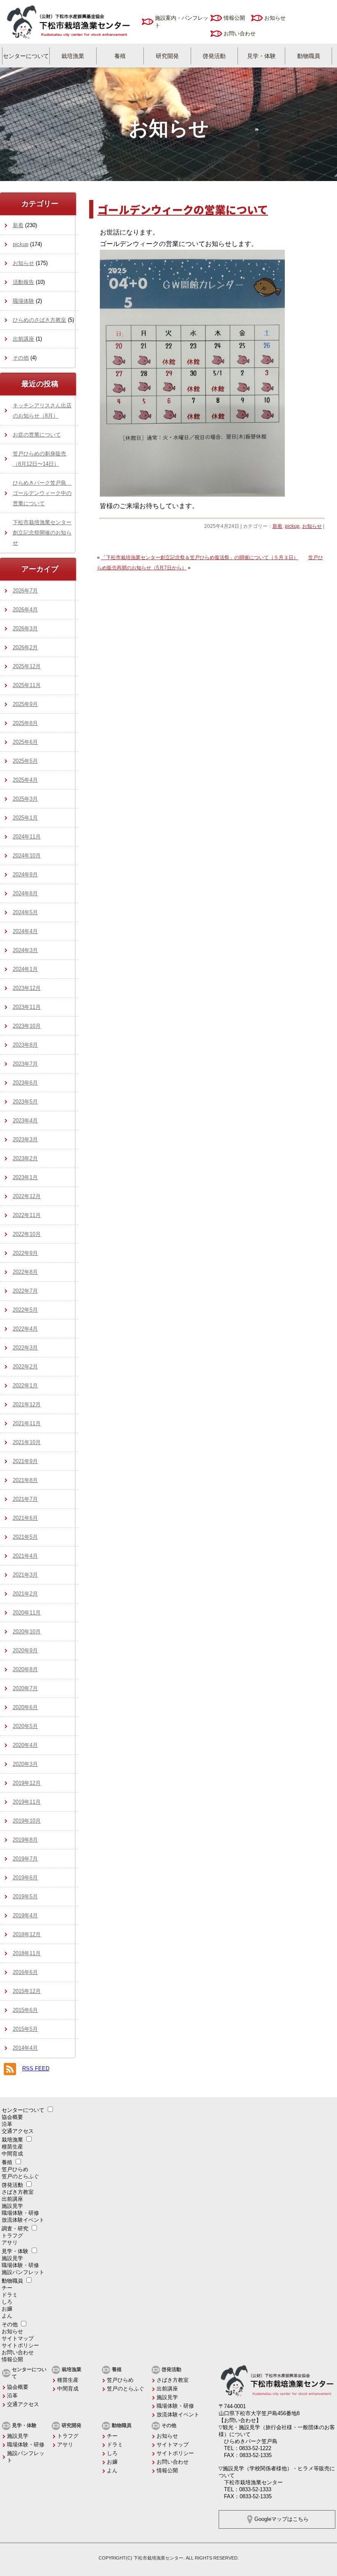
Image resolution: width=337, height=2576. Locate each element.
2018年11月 (27, 1953)
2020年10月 (27, 1632)
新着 (277, 526)
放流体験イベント (23, 2220)
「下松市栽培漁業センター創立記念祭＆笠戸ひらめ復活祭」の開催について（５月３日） (200, 557)
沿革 (7, 2124)
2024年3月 (25, 950)
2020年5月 (25, 1726)
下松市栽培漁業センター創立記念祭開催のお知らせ (42, 533)
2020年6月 (25, 1707)
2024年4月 (25, 931)
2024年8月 (25, 893)
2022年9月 (25, 1253)
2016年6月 (25, 1972)
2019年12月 (27, 1783)
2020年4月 (25, 1745)
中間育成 (12, 2154)
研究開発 (167, 56)
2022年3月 (25, 1348)
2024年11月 (27, 837)
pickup (292, 526)
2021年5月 (25, 1537)
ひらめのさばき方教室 (39, 320)
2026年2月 (25, 647)
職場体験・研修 (20, 2213)
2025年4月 (25, 780)
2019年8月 (25, 1840)
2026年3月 (25, 628)
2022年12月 (27, 1196)
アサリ (10, 2243)
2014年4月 (25, 2048)
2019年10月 (27, 1821)
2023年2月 (25, 1158)
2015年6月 (25, 2010)
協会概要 (12, 2117)
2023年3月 (25, 1139)
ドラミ (10, 2295)
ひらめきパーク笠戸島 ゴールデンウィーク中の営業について (42, 493)
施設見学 (12, 2206)
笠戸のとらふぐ (20, 2176)
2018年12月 (27, 1934)
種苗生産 (12, 2147)
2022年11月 (27, 1215)
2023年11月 (27, 1007)
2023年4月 (25, 1121)
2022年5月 (25, 1310)
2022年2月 (25, 1367)
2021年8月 (25, 1480)
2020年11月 (27, 1613)
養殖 (120, 56)
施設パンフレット (23, 2272)
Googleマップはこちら (282, 2519)
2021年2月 (25, 1594)
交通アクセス (18, 2131)
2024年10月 (27, 856)
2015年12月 (27, 1991)
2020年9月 (25, 1650)
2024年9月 (25, 875)
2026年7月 (25, 591)
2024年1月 (25, 969)
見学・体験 (261, 56)
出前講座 (23, 339)
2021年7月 (25, 1499)
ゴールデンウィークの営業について (183, 209)
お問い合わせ (240, 34)
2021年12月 (27, 1404)
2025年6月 (25, 742)
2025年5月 (25, 761)
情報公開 (234, 18)
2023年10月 (27, 1026)
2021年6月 (25, 1518)
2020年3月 (25, 1764)
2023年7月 (25, 1064)
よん (7, 2316)
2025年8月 (25, 723)
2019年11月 (27, 1802)
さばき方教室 (18, 2192)
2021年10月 (27, 1442)
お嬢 (7, 2309)
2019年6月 (25, 1878)
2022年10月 (27, 1234)
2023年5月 (25, 1102)
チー (7, 2288)
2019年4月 (25, 1915)
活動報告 (23, 282)
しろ (7, 2302)
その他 (21, 358)
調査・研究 (15, 2229)
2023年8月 (25, 1045)
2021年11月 (27, 1423)
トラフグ (12, 2236)
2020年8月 (25, 1669)
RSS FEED (36, 2068)
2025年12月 (27, 666)
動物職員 (309, 56)
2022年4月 (25, 1329)
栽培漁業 (73, 56)
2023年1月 (25, 1177)
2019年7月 (25, 1859)
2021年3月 (25, 1575)
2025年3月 (25, 799)
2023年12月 (27, 988)
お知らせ (275, 18)
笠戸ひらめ (15, 2169)
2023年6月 (25, 1083)
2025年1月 (25, 818)
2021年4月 (25, 1556)
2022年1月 (25, 1386)
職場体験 (23, 301)
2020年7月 (25, 1688)
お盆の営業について (37, 435)
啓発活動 (214, 56)
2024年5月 (25, 912)
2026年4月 (25, 610)
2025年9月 (25, 704)
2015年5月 (25, 2029)
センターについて (26, 56)
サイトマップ (18, 2338)
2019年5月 (25, 1897)
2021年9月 (25, 1461)
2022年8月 (25, 1272)
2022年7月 (25, 1291)
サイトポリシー (20, 2345)
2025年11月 (27, 685)
